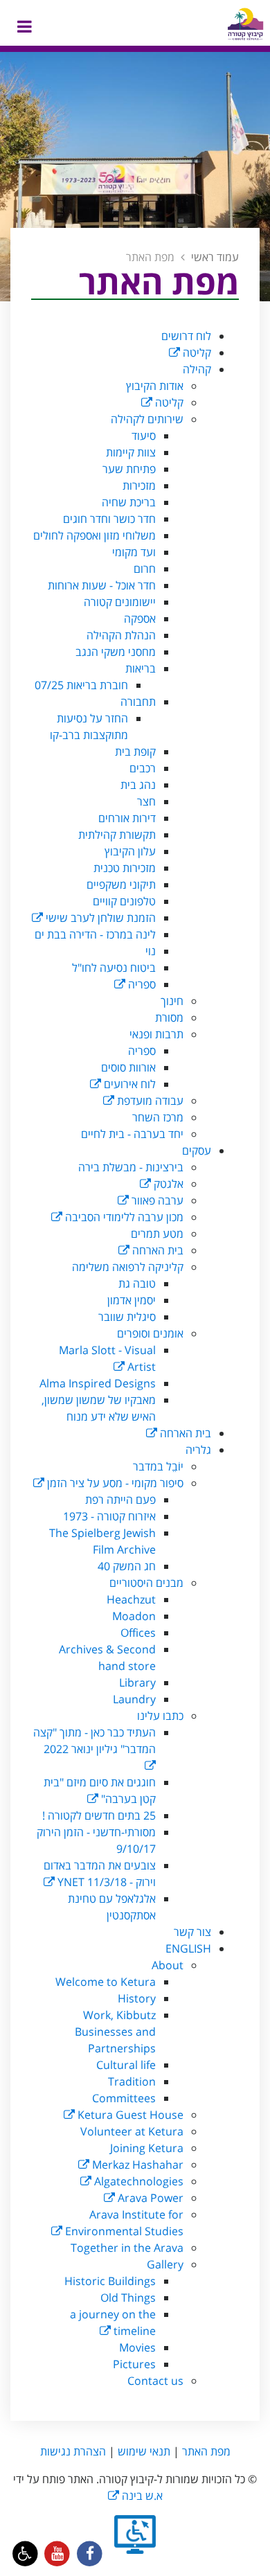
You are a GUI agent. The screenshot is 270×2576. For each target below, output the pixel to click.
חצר (146, 801)
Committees (124, 2098)
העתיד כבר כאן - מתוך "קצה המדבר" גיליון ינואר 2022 (94, 1741)
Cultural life (126, 2065)
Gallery (165, 2264)
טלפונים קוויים (124, 901)
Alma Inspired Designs (98, 1383)
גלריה (198, 1450)
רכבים (143, 768)
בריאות (141, 668)
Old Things (128, 2298)
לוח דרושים (186, 336)
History (137, 1998)
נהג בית (138, 785)
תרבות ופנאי (156, 1034)
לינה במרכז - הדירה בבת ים (95, 934)
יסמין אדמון (132, 1300)
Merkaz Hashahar (136, 2165)
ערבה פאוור (156, 1200)
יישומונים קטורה (120, 602)
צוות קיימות (131, 452)
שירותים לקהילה (147, 419)
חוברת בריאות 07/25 (81, 685)
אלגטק (167, 1184)
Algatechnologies (137, 2181)
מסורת (169, 1018)
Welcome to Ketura (106, 1982)
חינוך (172, 1001)
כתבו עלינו (160, 1716)
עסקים (197, 1151)
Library (137, 1682)
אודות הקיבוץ (155, 386)
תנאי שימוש (144, 2451)
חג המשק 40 (127, 1566)
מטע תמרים (157, 1234)
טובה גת (137, 1283)
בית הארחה (156, 1250)
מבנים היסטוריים (146, 1583)
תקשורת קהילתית (117, 835)
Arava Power (149, 2198)
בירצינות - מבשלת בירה (131, 1167)
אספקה (140, 619)
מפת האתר (206, 2451)
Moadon (134, 1616)
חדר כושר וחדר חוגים (109, 519)
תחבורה (138, 702)
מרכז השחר (158, 1117)
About (168, 1965)
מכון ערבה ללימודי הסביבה (123, 1217)
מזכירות (139, 486)
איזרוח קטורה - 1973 (109, 1516)
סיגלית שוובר (127, 1317)
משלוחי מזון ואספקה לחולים (94, 535)
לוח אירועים (128, 1084)
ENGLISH (188, 1948)
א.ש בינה (135, 2496)
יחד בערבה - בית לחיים (132, 1134)
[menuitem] (121, 336)
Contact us (155, 2381)
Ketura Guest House (129, 2115)
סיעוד (144, 436)
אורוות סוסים (128, 1067)
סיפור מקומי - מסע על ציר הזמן (114, 1483)
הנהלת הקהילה (121, 635)
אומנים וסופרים (150, 1333)
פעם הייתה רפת (120, 1500)
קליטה (196, 353)
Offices (138, 1633)
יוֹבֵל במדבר (158, 1466)
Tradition (132, 2081)
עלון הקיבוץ (130, 851)
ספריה (141, 984)
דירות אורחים (127, 818)
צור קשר (192, 1932)
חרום (145, 569)
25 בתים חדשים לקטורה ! (99, 1815)
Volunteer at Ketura (132, 2131)
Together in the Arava (127, 2248)
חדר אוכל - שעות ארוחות (102, 585)
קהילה (197, 369)
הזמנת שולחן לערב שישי (99, 918)
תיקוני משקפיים (121, 885)
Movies (137, 2347)
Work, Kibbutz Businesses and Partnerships (115, 2032)
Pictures (134, 2364)
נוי (151, 951)
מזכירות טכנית (125, 868)
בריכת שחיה (129, 502)
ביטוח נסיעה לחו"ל (114, 968)
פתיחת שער (129, 469)
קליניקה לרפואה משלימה (128, 1267)
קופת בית (135, 752)
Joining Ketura (147, 2148)
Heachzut (131, 1599)
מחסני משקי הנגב (116, 652)
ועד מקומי (134, 552)
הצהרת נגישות (73, 2451)
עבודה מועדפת (149, 1101)
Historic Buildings (110, 2281)
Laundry (134, 1699)
